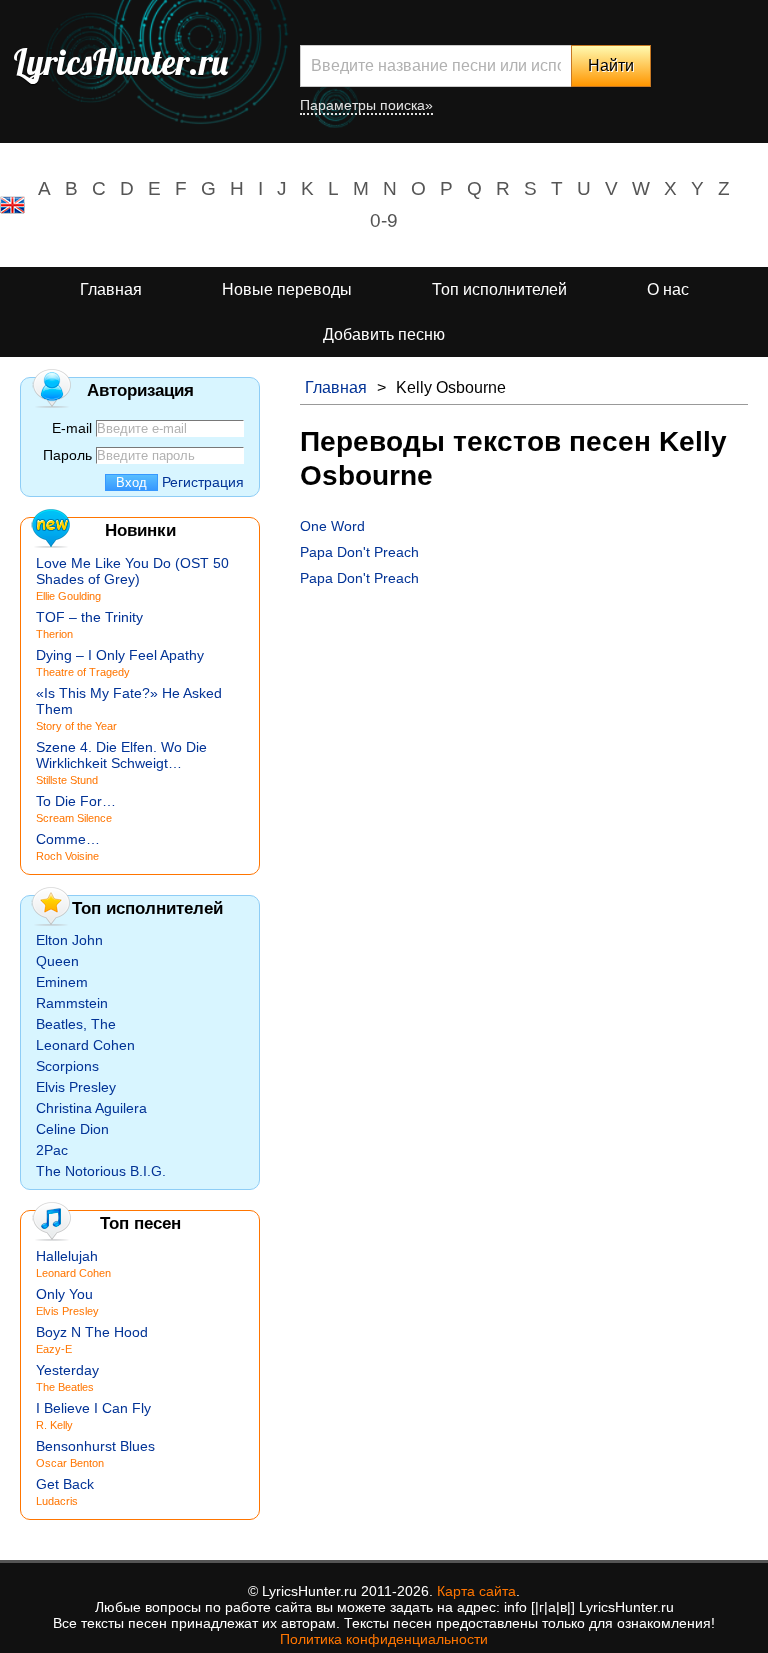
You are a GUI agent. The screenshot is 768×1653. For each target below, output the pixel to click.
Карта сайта (476, 1591)
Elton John (69, 940)
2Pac (52, 1150)
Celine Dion (72, 1129)
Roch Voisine (67, 856)
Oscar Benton (70, 1463)
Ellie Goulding (68, 596)
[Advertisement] (524, 736)
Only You (64, 1294)
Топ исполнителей (499, 289)
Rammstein (72, 1003)
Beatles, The (76, 1024)
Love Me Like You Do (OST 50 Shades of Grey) (132, 571)
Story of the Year (76, 726)
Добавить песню (384, 334)
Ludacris (57, 1501)
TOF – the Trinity (89, 617)
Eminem (62, 982)
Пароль (67, 455)
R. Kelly (54, 1425)
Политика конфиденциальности (384, 1639)
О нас (668, 289)
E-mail (72, 428)
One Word (332, 526)
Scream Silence (74, 818)
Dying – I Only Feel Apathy (120, 655)
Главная (111, 289)
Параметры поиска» (366, 105)
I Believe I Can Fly (93, 1408)
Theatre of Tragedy (83, 672)
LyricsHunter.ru (120, 62)
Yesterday (67, 1370)
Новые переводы (287, 289)
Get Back (65, 1484)
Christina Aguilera (91, 1108)
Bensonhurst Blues (95, 1446)
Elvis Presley (76, 1087)
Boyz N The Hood (92, 1332)
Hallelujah (67, 1256)
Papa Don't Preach (359, 552)
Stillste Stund (67, 780)
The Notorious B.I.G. (101, 1171)
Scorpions (67, 1066)
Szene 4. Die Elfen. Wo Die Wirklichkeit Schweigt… (121, 755)
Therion (54, 634)
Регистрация (203, 482)
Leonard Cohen (85, 1045)
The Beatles (65, 1387)
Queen (57, 961)
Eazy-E (54, 1349)
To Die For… (76, 801)
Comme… (68, 839)
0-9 (384, 220)
